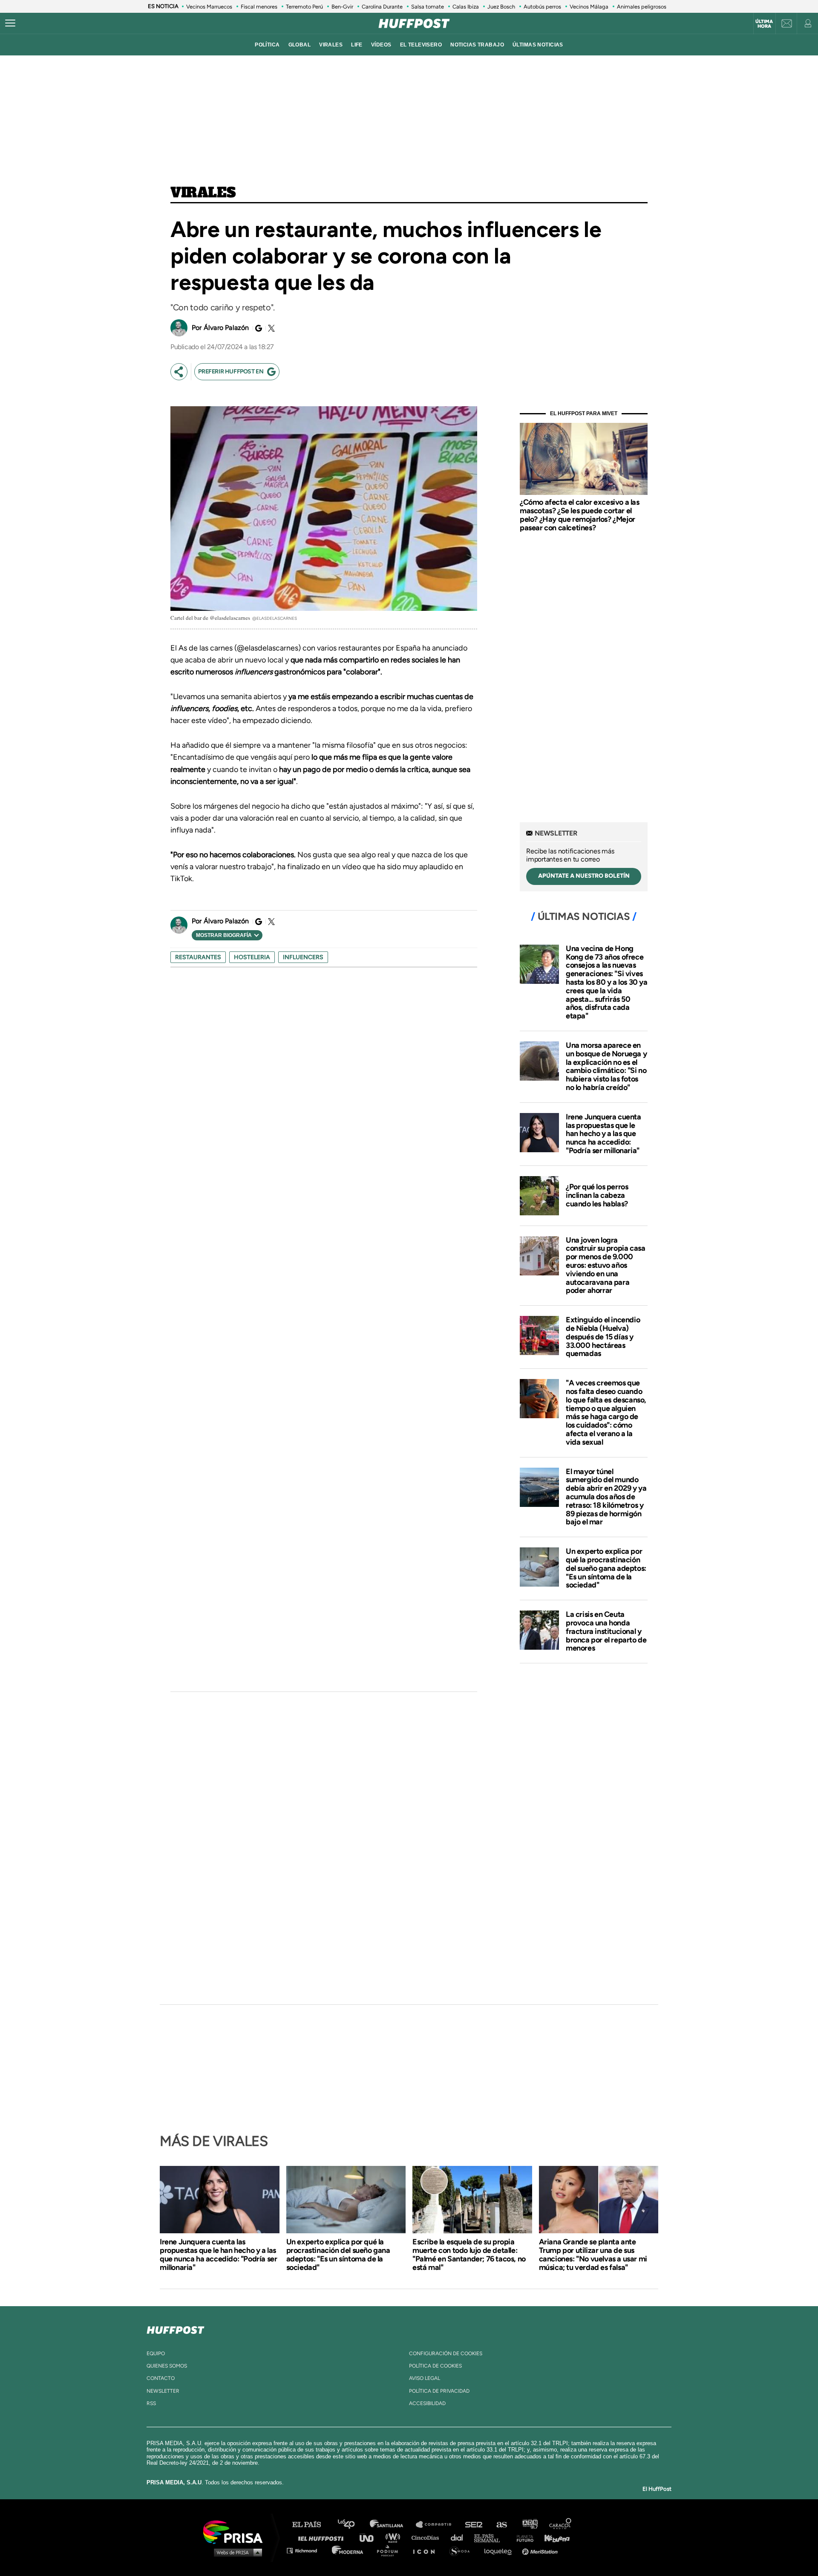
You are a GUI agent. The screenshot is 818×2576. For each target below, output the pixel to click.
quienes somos (167, 2366)
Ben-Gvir (342, 7)
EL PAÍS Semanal (491, 2537)
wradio (395, 2537)
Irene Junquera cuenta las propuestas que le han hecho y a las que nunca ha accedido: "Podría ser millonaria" (603, 1134)
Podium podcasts (390, 2550)
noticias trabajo (477, 45)
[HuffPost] (176, 2328)
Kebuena (553, 2537)
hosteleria (252, 957)
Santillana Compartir (438, 2525)
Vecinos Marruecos (209, 7)
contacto (161, 2378)
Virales (203, 193)
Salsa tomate (428, 7)
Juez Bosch (501, 7)
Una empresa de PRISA (236, 2531)
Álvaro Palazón (226, 328)
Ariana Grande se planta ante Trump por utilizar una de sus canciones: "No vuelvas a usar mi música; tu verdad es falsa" (593, 2255)
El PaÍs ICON (427, 2550)
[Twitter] (270, 328)
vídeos (381, 45)
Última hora (764, 24)
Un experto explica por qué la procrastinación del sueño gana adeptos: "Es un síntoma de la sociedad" (606, 1568)
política (267, 45)
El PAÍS (312, 2525)
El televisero (421, 45)
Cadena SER (474, 2525)
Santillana (392, 2525)
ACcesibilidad (427, 2403)
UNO (370, 2537)
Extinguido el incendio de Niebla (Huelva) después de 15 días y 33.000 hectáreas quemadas (603, 1337)
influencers (303, 957)
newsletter (163, 2391)
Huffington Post (323, 2537)
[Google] (257, 328)
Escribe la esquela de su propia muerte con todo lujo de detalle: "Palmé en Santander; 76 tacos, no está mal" (469, 2255)
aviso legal (425, 2378)
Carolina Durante (382, 7)
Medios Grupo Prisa (236, 2552)
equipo (156, 2353)
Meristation (541, 2550)
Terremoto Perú (304, 7)
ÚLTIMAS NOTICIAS (538, 45)
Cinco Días (427, 2537)
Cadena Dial (460, 2537)
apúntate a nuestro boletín (584, 876)
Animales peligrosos (642, 7)
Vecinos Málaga (589, 7)
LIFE (357, 45)
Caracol (561, 2525)
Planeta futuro (522, 2537)
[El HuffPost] (414, 23)
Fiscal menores (259, 7)
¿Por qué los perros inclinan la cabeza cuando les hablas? (597, 1195)
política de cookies (435, 2366)
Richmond (306, 2550)
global (300, 45)
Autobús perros (542, 7)
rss (151, 2403)
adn (529, 2525)
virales (331, 45)
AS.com (501, 2525)
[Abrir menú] (10, 23)
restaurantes (198, 957)
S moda (462, 2550)
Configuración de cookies (446, 2353)
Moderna (348, 2550)
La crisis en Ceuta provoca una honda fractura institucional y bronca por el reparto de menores (606, 1631)
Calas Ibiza (466, 7)
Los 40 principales (353, 2525)
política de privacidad (439, 2391)
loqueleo (500, 2550)
